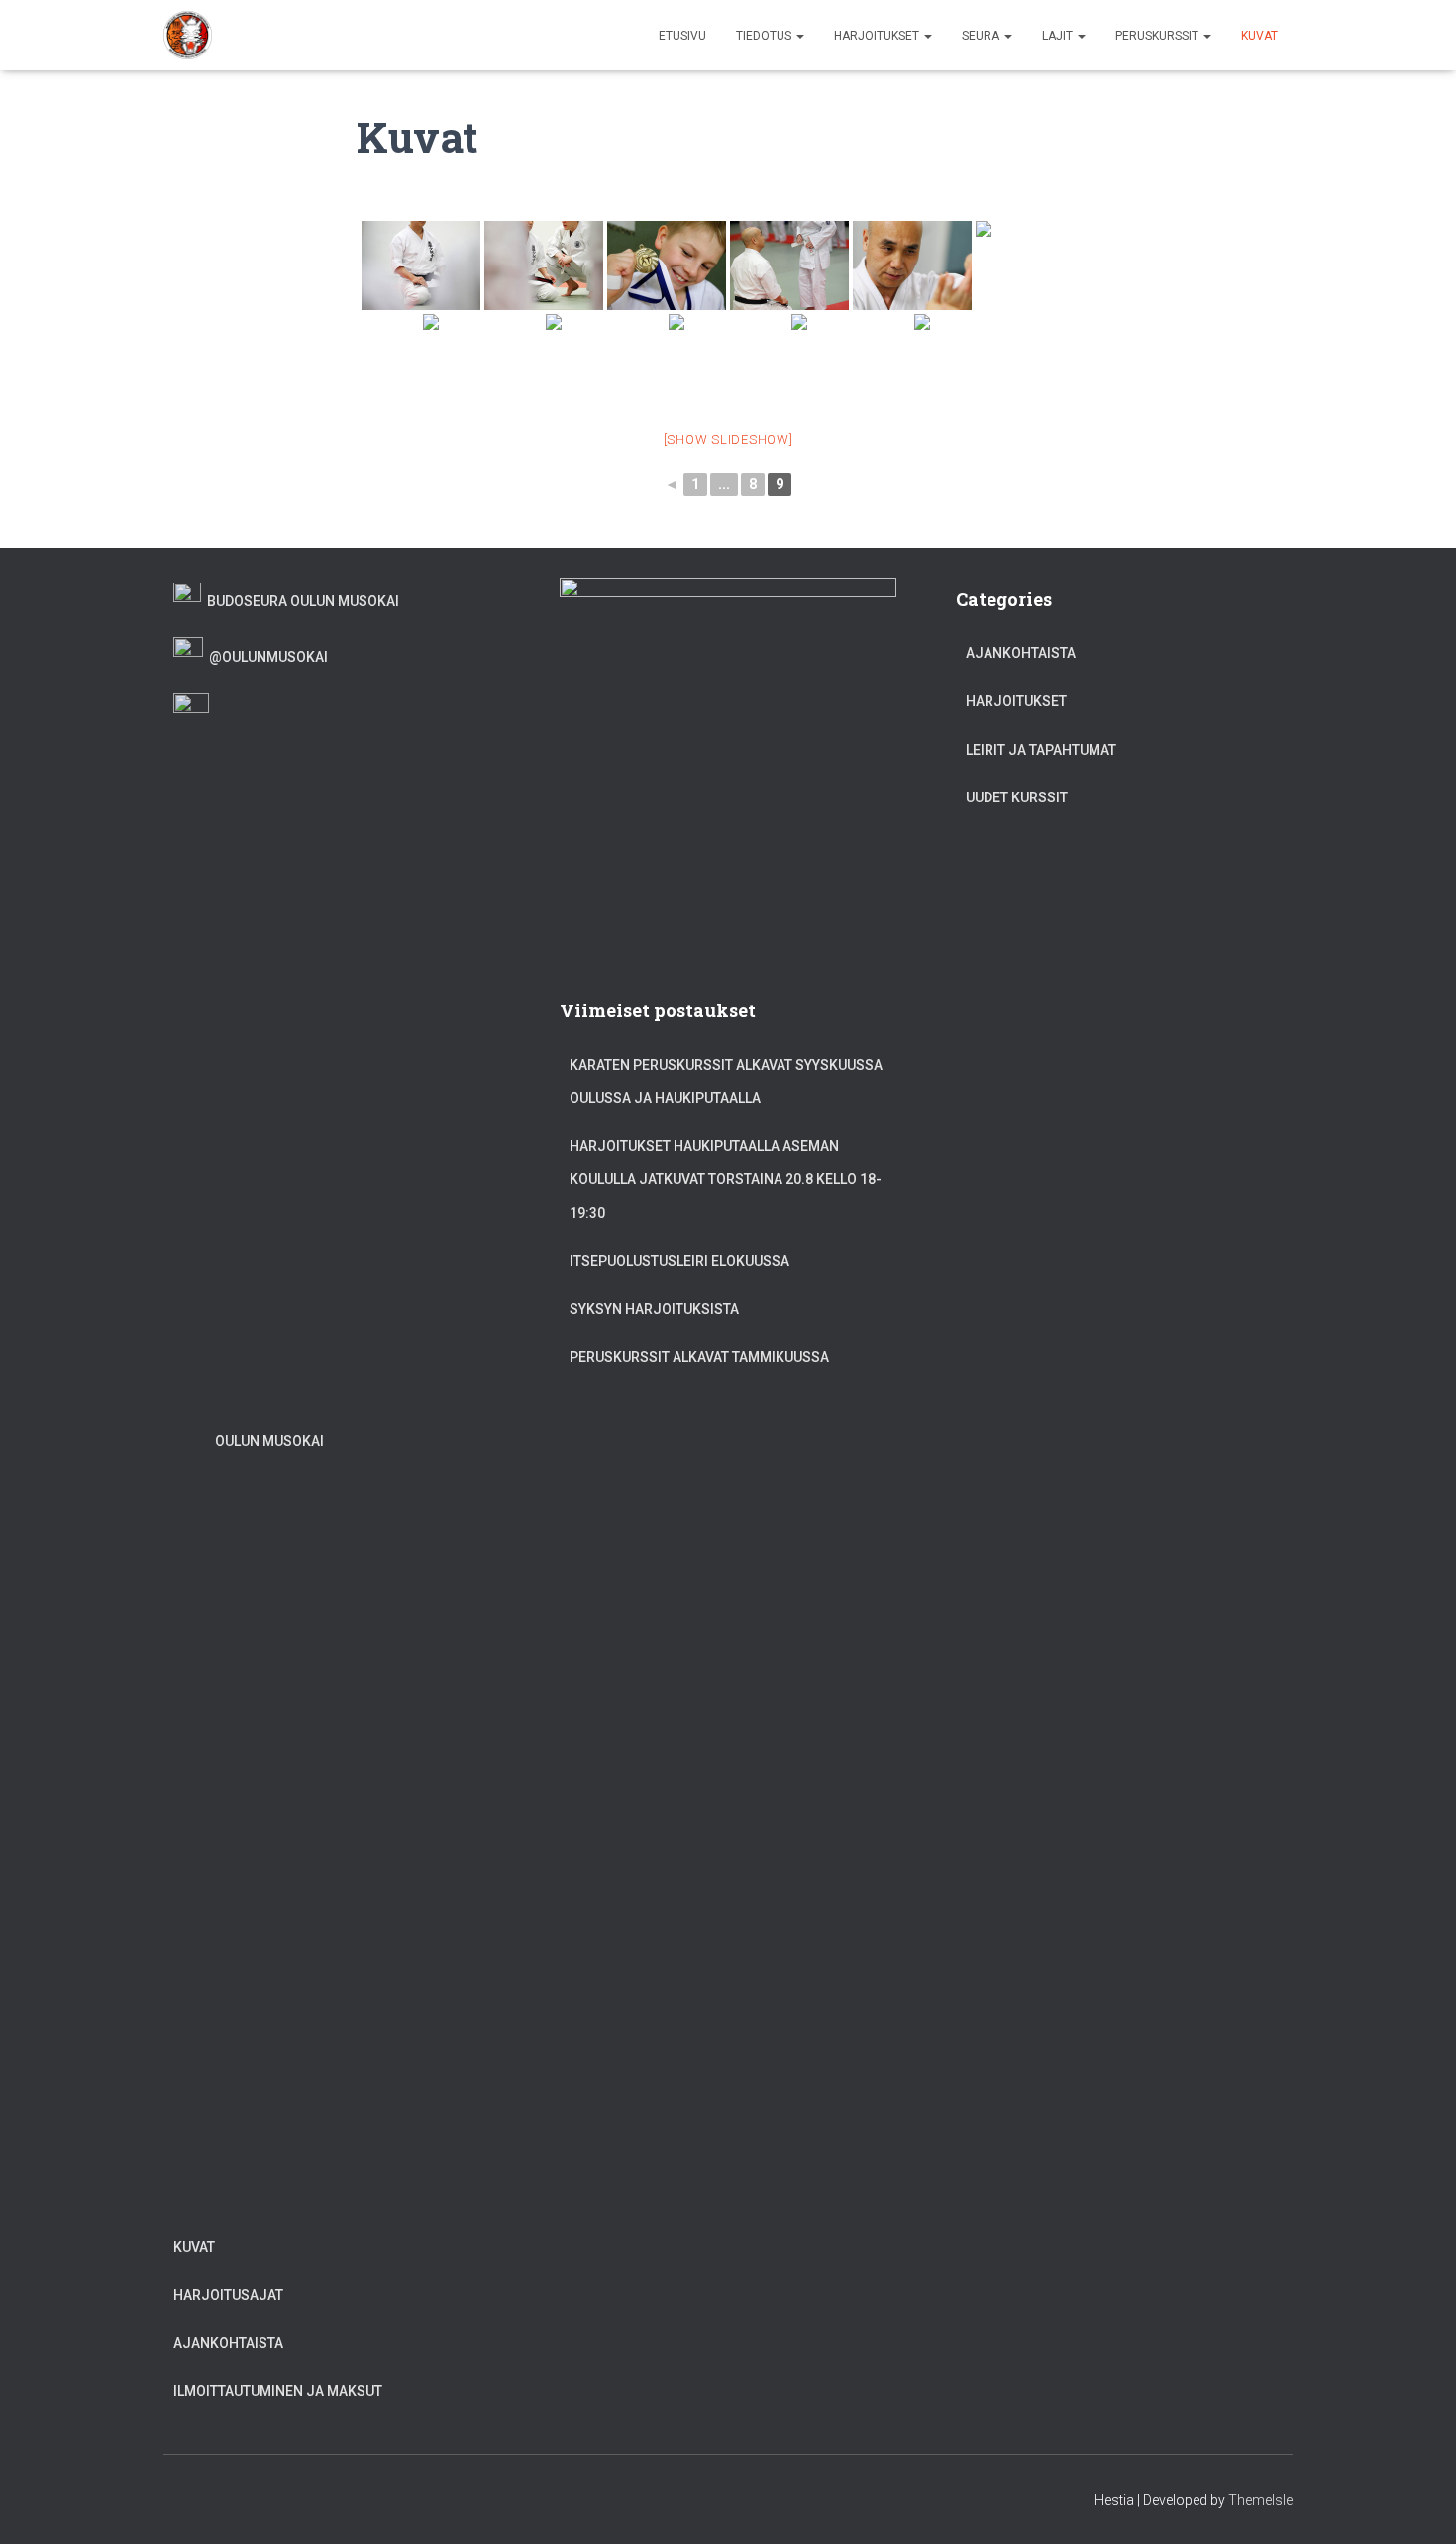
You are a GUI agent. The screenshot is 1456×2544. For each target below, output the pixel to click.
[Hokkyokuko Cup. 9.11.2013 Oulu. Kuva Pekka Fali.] (667, 265)
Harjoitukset (878, 36)
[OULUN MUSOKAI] (188, 36)
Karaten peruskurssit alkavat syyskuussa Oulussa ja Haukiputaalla (726, 1082)
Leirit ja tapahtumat (1041, 750)
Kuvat (1259, 36)
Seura (982, 36)
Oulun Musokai (266, 1441)
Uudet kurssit (1017, 797)
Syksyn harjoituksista (654, 1309)
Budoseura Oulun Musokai (300, 601)
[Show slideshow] (728, 439)
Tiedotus (765, 36)
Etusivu (682, 36)
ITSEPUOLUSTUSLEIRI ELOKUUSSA (679, 1261)
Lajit (1059, 36)
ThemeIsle (1260, 2500)
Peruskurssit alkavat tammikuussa (699, 1357)
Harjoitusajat (228, 2295)
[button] (799, 36)
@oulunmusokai (265, 657)
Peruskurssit (1158, 36)
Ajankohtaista (228, 2343)
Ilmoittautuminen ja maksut (278, 2391)
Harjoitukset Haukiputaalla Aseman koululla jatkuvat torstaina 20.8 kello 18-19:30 (726, 1179)
